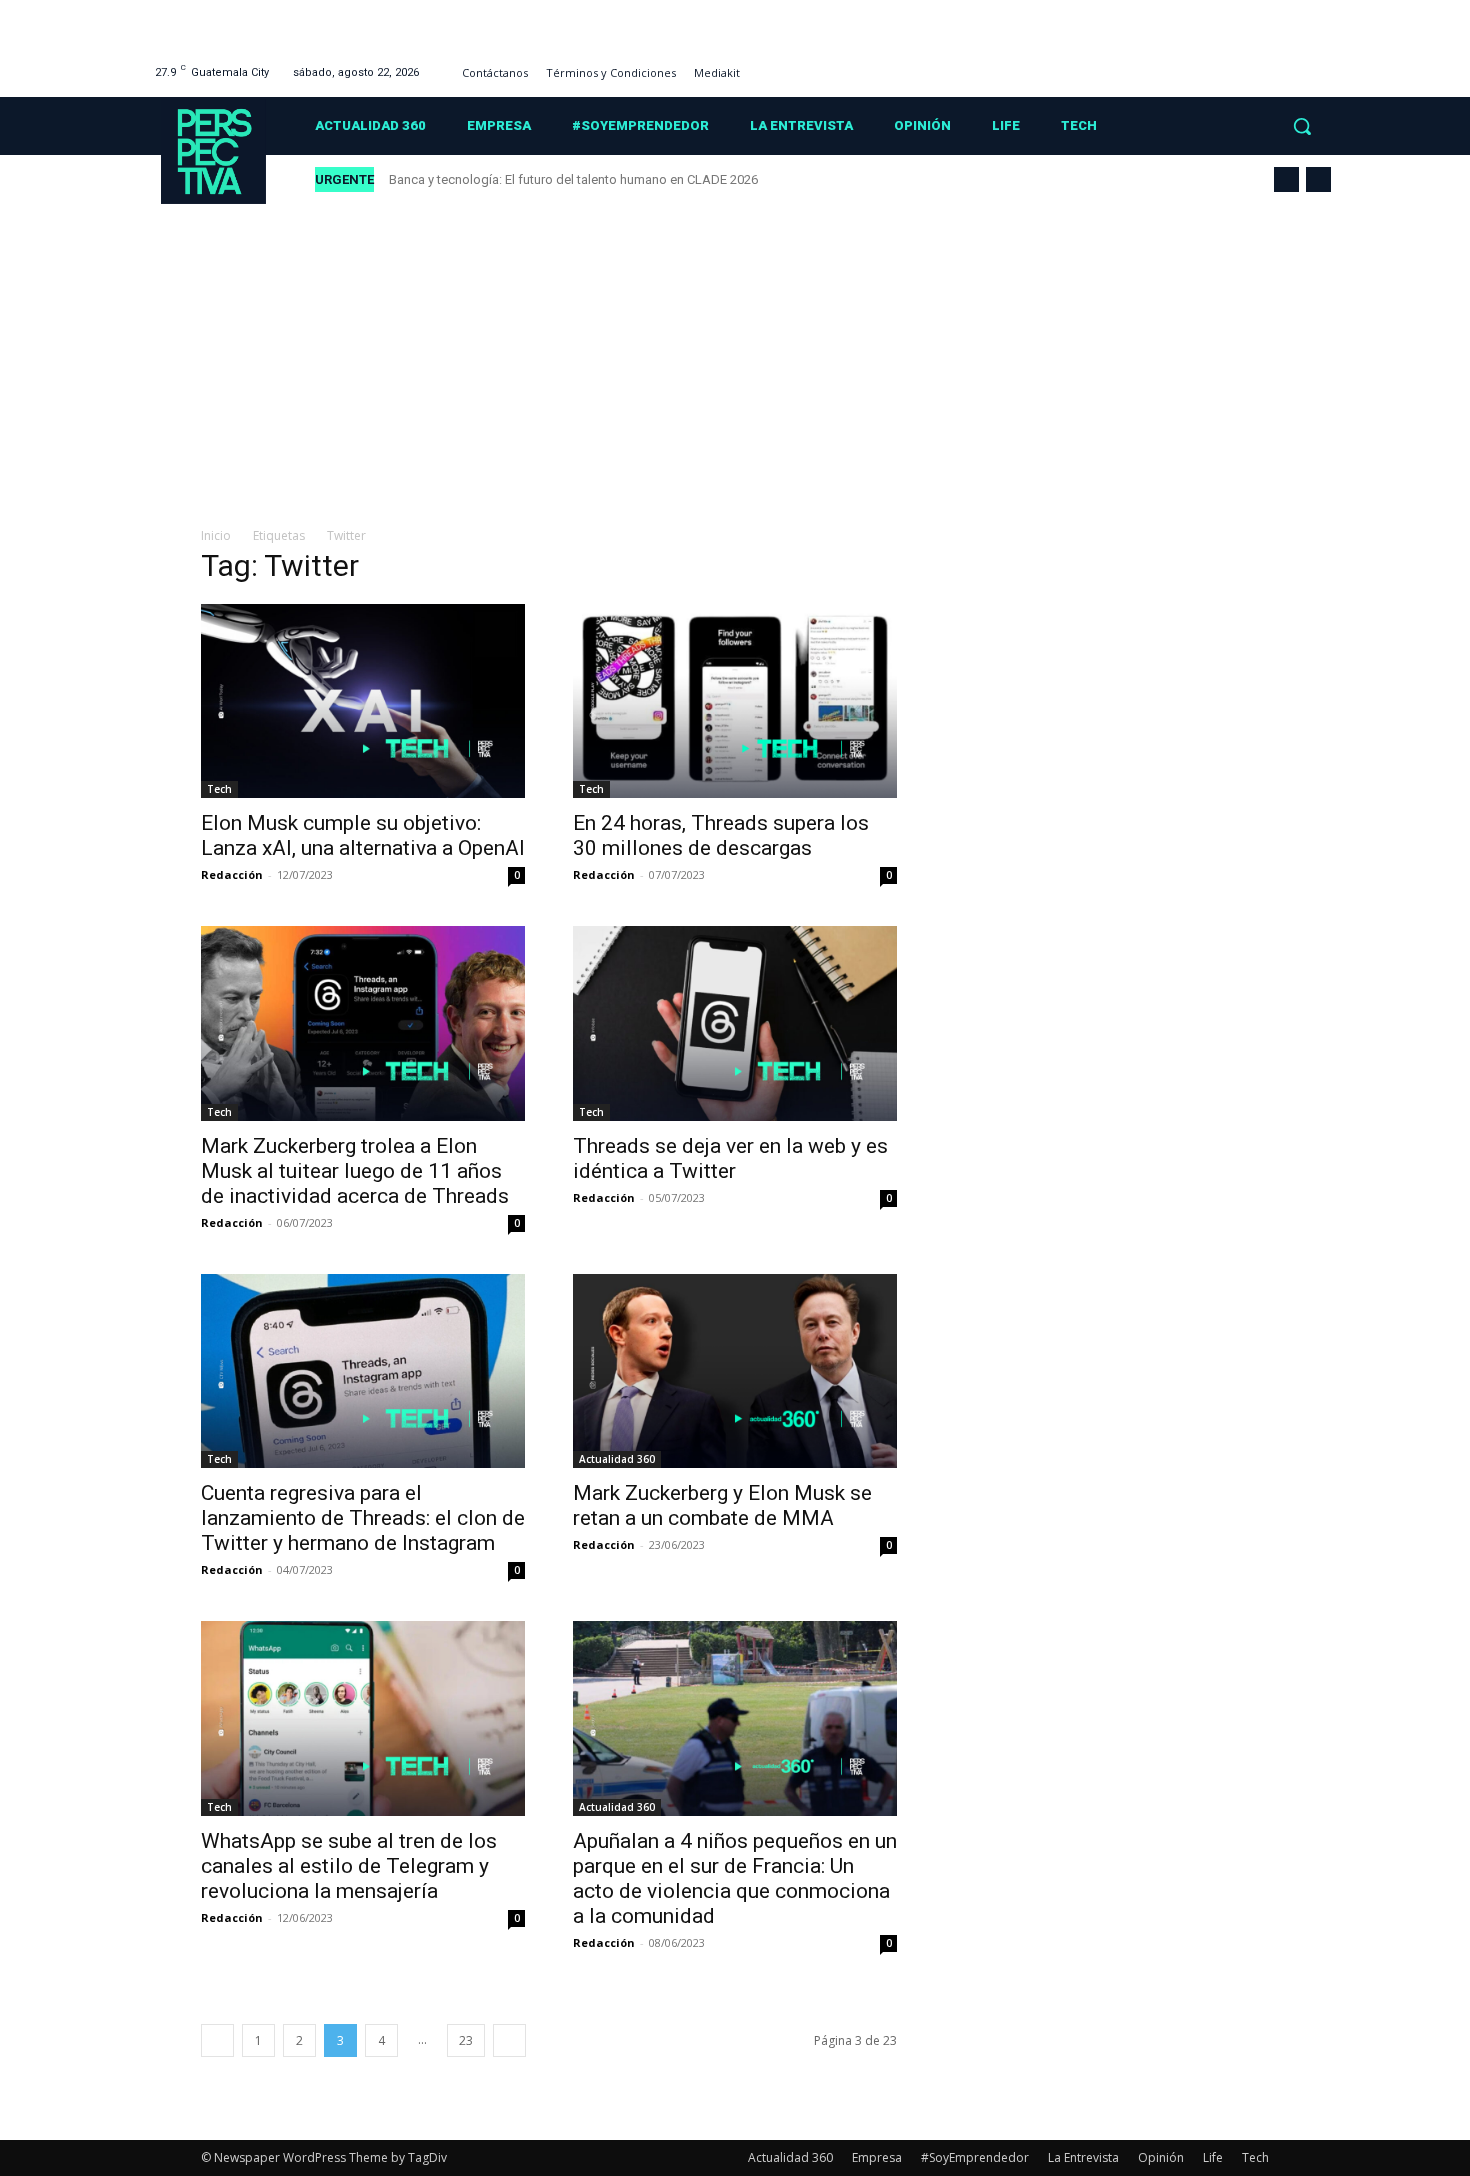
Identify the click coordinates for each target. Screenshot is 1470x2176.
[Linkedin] (1267, 64)
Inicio (216, 535)
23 (466, 2040)
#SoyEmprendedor (975, 2157)
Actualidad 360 (617, 1459)
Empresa (877, 2157)
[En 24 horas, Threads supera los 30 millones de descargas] (735, 701)
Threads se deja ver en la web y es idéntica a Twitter (730, 1158)
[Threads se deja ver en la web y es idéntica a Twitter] (735, 1023)
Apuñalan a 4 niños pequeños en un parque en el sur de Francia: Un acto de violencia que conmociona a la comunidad (735, 1878)
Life (1213, 2157)
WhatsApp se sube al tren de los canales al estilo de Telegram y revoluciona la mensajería (349, 1866)
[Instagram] (1242, 64)
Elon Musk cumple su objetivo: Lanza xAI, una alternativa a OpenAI (363, 835)
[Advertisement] (735, 355)
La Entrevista (1083, 2157)
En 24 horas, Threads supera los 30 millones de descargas (721, 835)
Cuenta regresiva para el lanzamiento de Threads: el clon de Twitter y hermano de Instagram (363, 1518)
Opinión (1161, 2157)
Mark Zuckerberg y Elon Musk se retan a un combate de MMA (722, 1505)
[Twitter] (1293, 64)
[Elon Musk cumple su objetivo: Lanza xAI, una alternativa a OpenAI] (363, 701)
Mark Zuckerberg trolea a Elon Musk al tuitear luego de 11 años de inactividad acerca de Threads (355, 1171)
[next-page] (509, 2040)
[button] (1302, 126)
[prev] (1286, 179)
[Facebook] (1217, 64)
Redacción (232, 874)
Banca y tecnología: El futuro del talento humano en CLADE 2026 (573, 179)
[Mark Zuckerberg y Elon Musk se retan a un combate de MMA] (735, 1371)
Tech (219, 789)
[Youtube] (1318, 64)
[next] (1318, 179)
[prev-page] (217, 2040)
